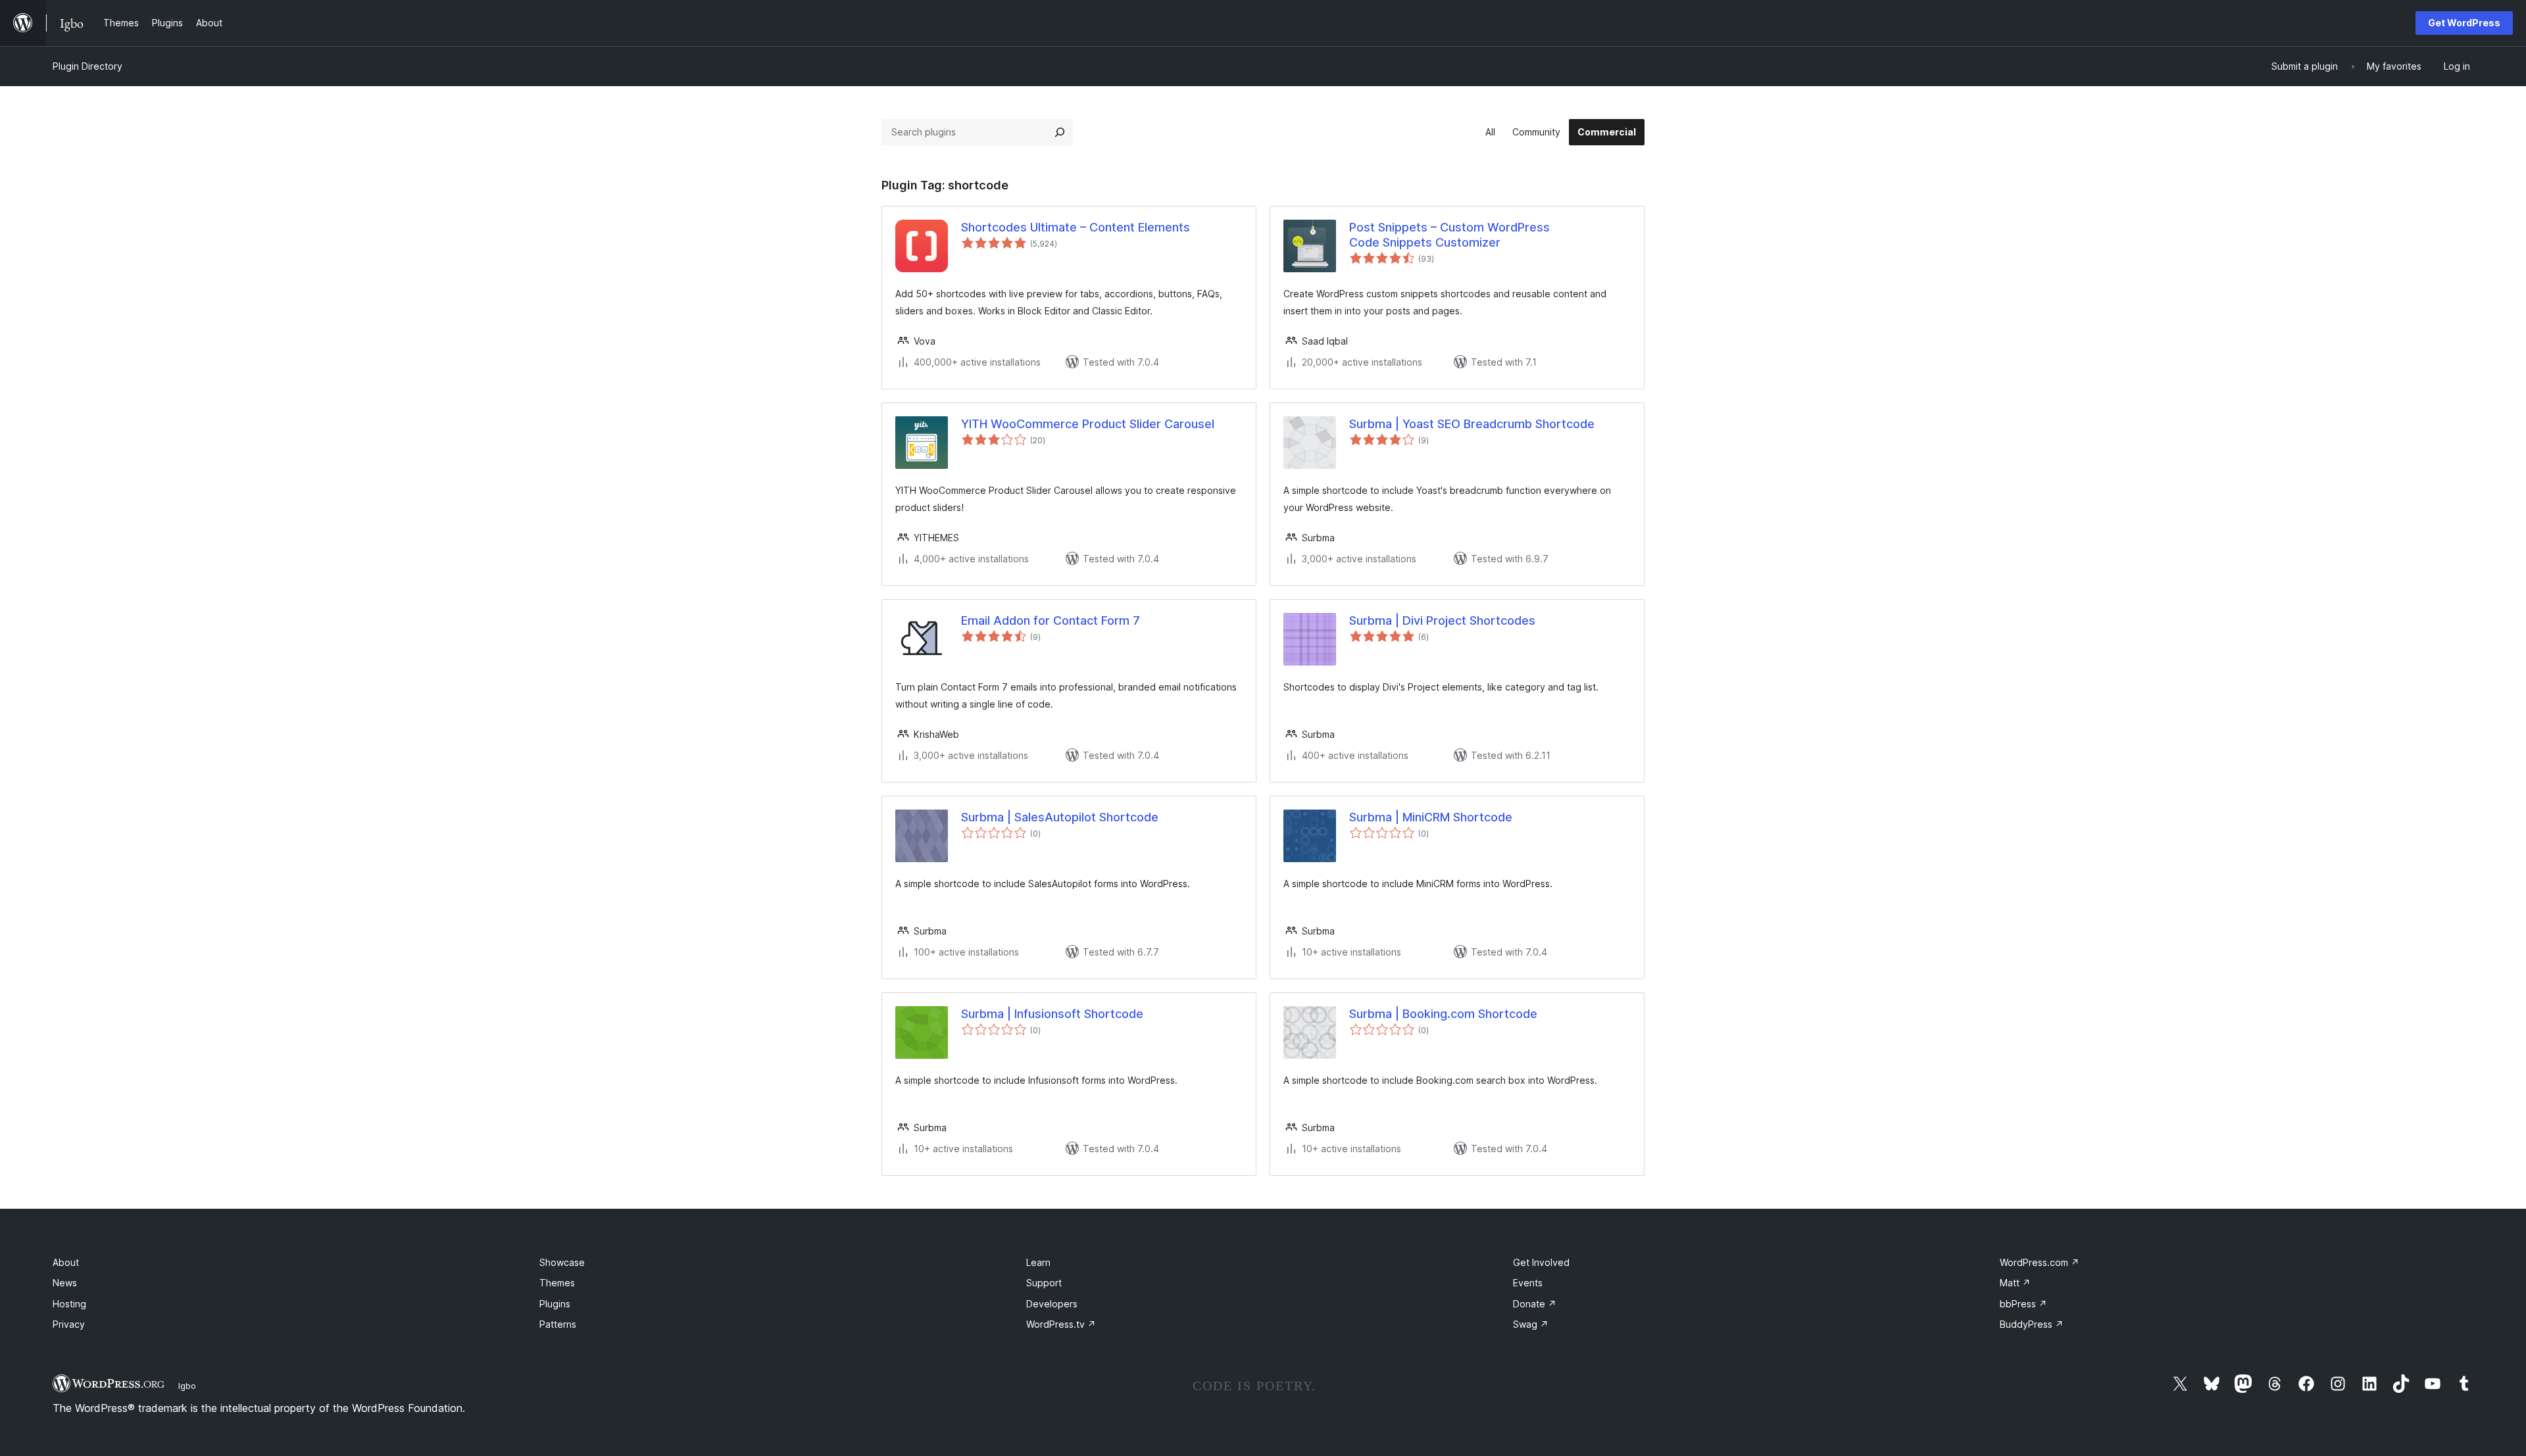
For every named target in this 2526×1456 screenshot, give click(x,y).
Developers (1052, 1304)
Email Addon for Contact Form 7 (1051, 620)
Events (1528, 1283)
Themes (557, 1283)
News (65, 1283)
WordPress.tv (1061, 1324)
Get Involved (1541, 1262)
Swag (1531, 1324)
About (66, 1262)
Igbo (187, 1386)
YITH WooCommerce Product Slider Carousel (1088, 424)
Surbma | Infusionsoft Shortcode (1052, 1014)
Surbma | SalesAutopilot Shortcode (1060, 817)
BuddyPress (2032, 1324)
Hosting (69, 1304)
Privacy (69, 1324)
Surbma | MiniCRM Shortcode (1431, 817)
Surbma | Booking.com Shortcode (1443, 1014)
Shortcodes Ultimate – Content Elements (1076, 227)
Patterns (558, 1324)
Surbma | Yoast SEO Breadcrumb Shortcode (1472, 424)
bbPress (2023, 1304)
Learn (1038, 1262)
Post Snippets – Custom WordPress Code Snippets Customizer (1449, 235)
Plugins (555, 1304)
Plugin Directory (87, 66)
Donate (1535, 1304)
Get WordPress (2464, 23)
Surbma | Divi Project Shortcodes (1442, 620)
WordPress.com (2040, 1262)
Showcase (562, 1262)
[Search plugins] (1060, 132)
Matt (2015, 1283)
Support (1044, 1283)
